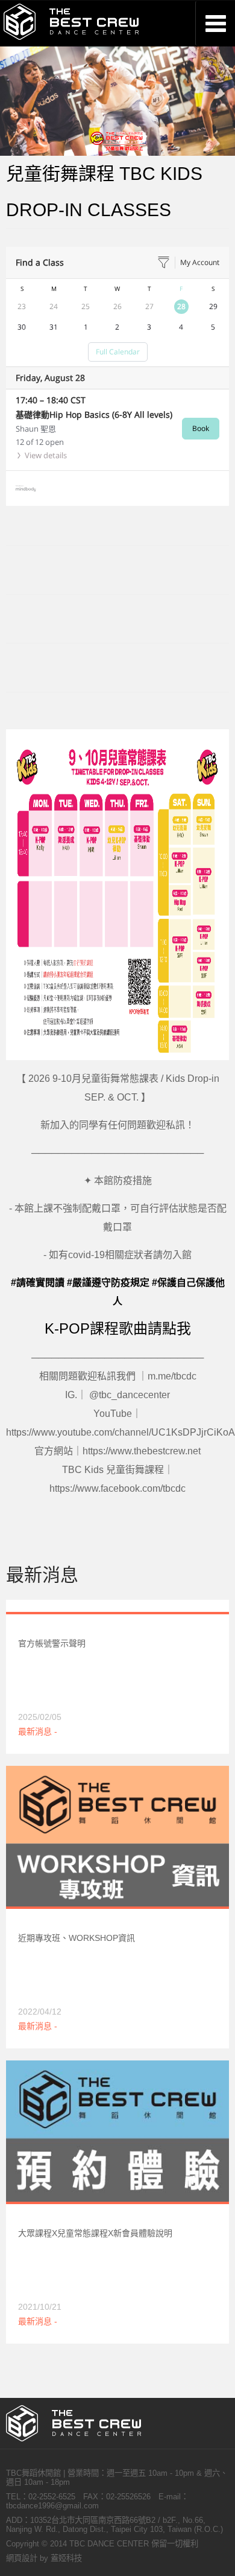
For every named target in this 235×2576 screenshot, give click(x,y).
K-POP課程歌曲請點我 (118, 1328)
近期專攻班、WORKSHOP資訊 (77, 1938)
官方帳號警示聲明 (52, 1643)
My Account (200, 262)
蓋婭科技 (66, 2558)
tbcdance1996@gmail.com (52, 2506)
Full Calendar (118, 352)
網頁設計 (22, 2558)
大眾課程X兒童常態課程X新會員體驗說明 (95, 2233)
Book (201, 428)
